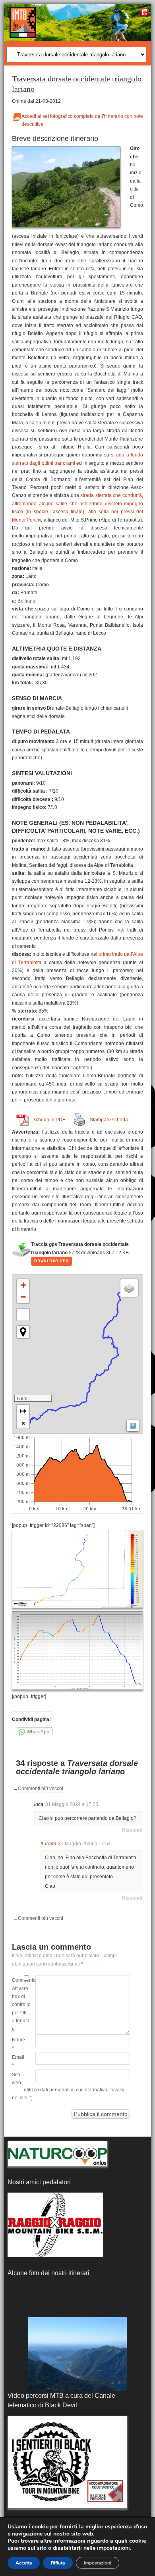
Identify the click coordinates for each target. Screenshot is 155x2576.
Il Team (48, 1844)
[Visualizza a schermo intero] (23, 1315)
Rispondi (132, 1830)
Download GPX (51, 1261)
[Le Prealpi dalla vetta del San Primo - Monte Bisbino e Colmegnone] (77, 2354)
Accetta (24, 2563)
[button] (23, 1285)
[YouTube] (144, 13)
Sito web (16, 2079)
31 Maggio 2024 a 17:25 (72, 1804)
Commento (18, 1980)
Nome (18, 2044)
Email (18, 2061)
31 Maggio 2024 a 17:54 (84, 1844)
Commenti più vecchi (38, 1789)
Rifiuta (58, 2563)
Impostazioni (98, 2563)
